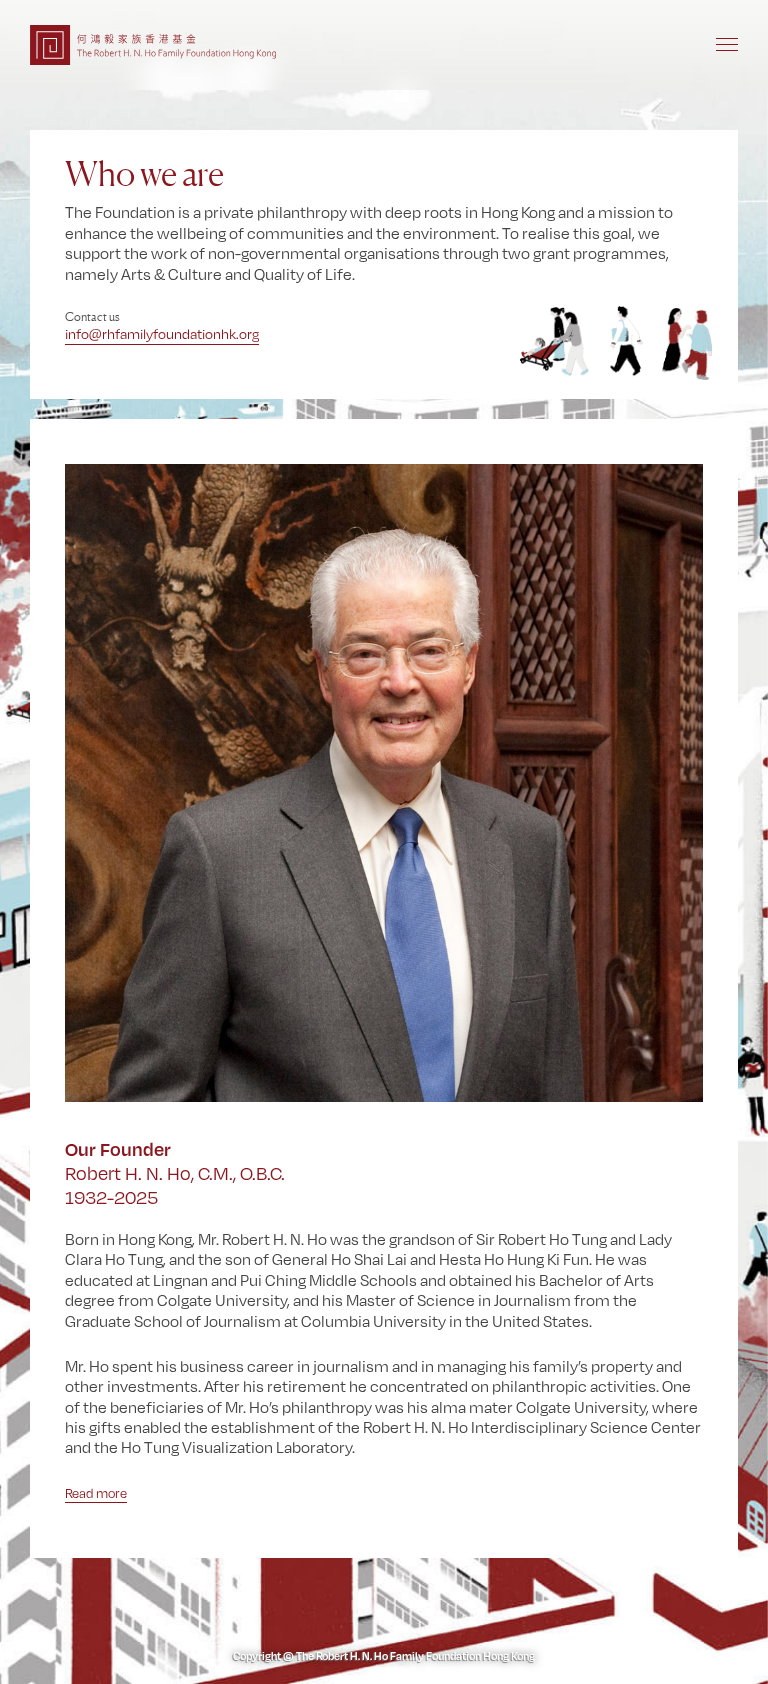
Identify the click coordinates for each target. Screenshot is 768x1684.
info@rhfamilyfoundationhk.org (162, 334)
